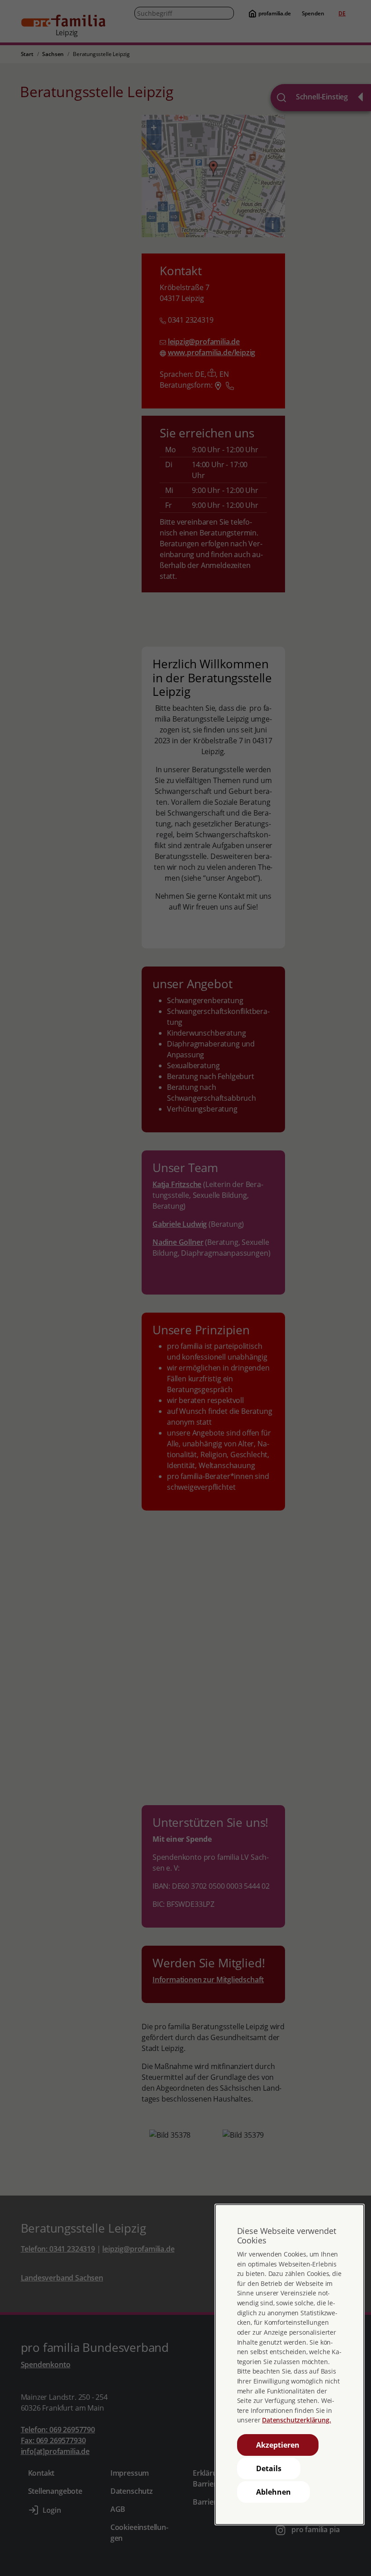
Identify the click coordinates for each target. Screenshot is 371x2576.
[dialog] (290, 2365)
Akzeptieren (278, 2445)
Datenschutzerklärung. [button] (296, 2420)
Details (269, 2468)
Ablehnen (273, 2492)
